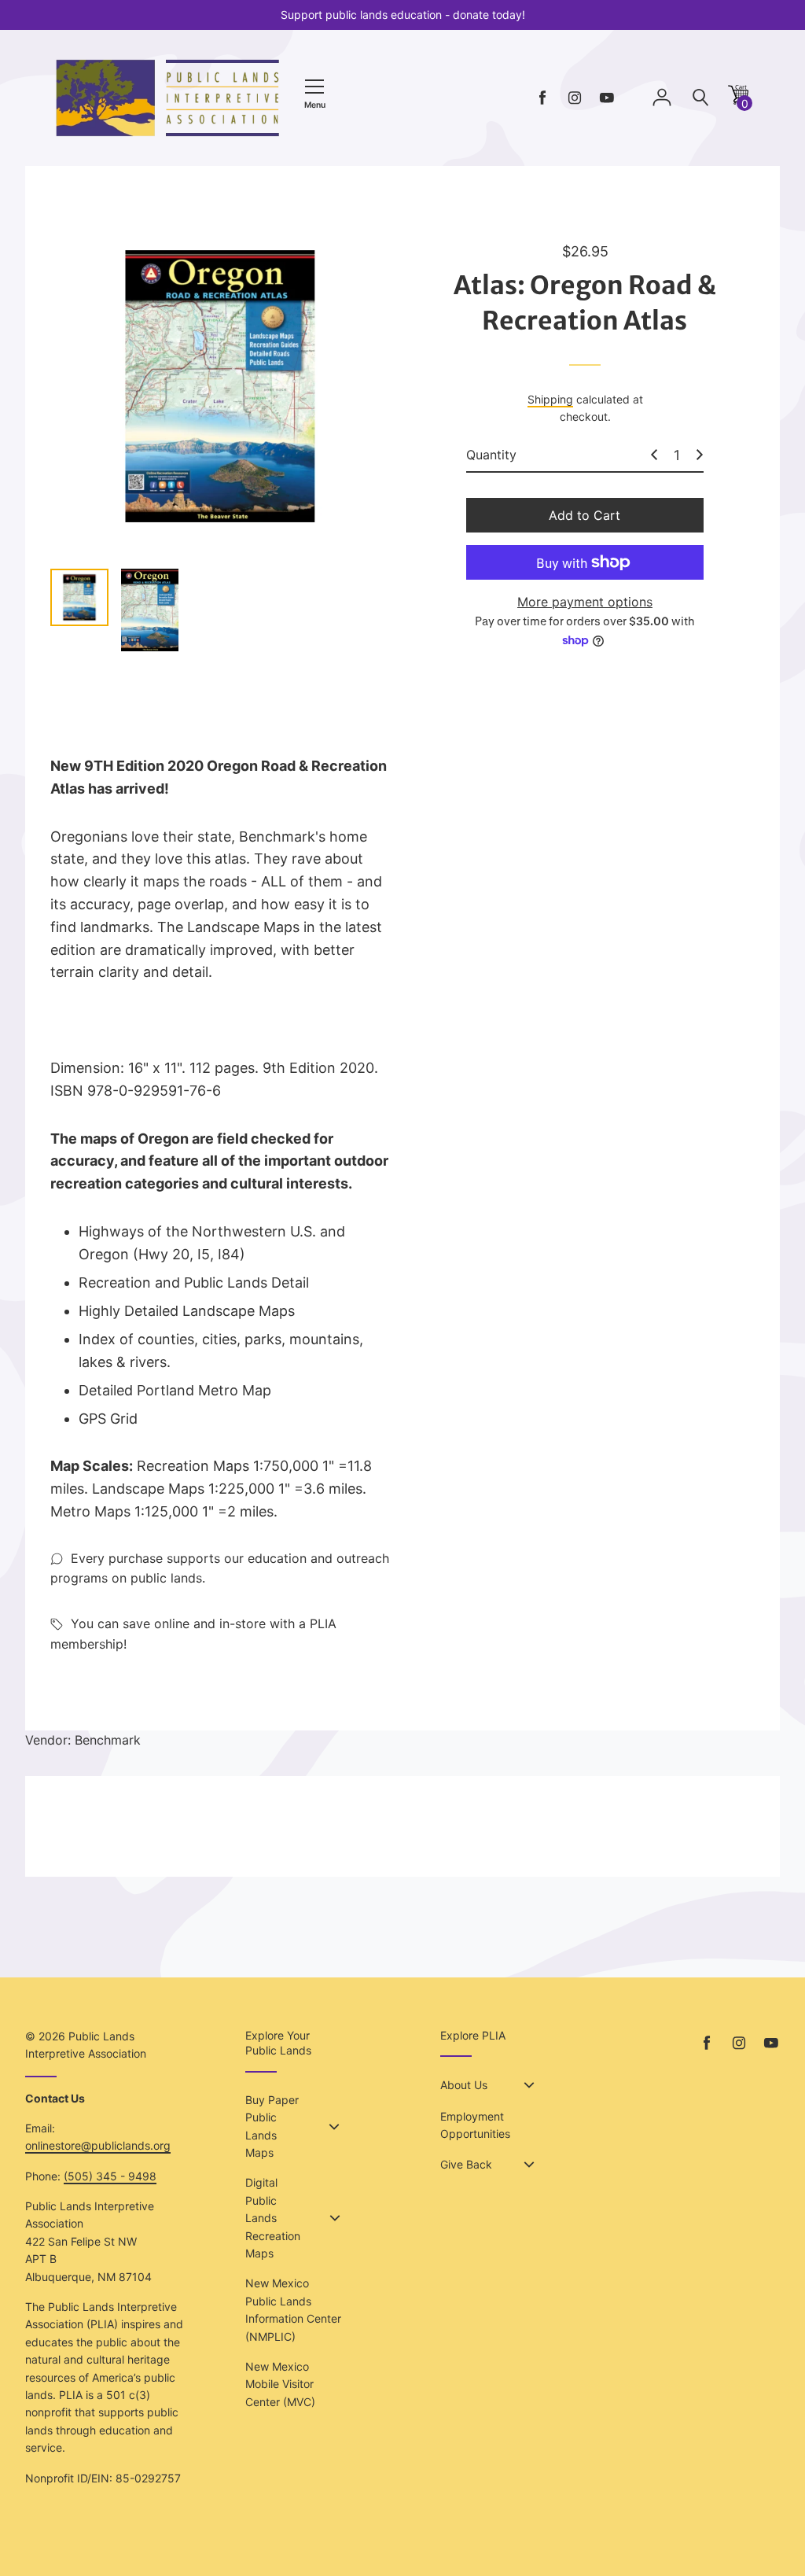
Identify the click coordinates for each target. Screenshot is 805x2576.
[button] (738, 100)
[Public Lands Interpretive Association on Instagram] (575, 98)
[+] (700, 455)
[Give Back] (529, 2165)
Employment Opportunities (475, 2125)
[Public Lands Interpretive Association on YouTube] (607, 98)
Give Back (466, 2164)
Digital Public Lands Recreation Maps (273, 2218)
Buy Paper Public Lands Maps (272, 2126)
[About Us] (529, 2085)
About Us (464, 2085)
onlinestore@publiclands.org (98, 2145)
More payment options (585, 602)
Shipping (550, 399)
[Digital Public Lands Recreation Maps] (335, 2218)
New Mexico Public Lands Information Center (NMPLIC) (293, 2309)
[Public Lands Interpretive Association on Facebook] (542, 98)
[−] (654, 455)
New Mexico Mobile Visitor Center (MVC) (280, 2384)
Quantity (491, 455)
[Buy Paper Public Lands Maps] (334, 2127)
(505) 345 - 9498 (110, 2176)
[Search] (700, 98)
